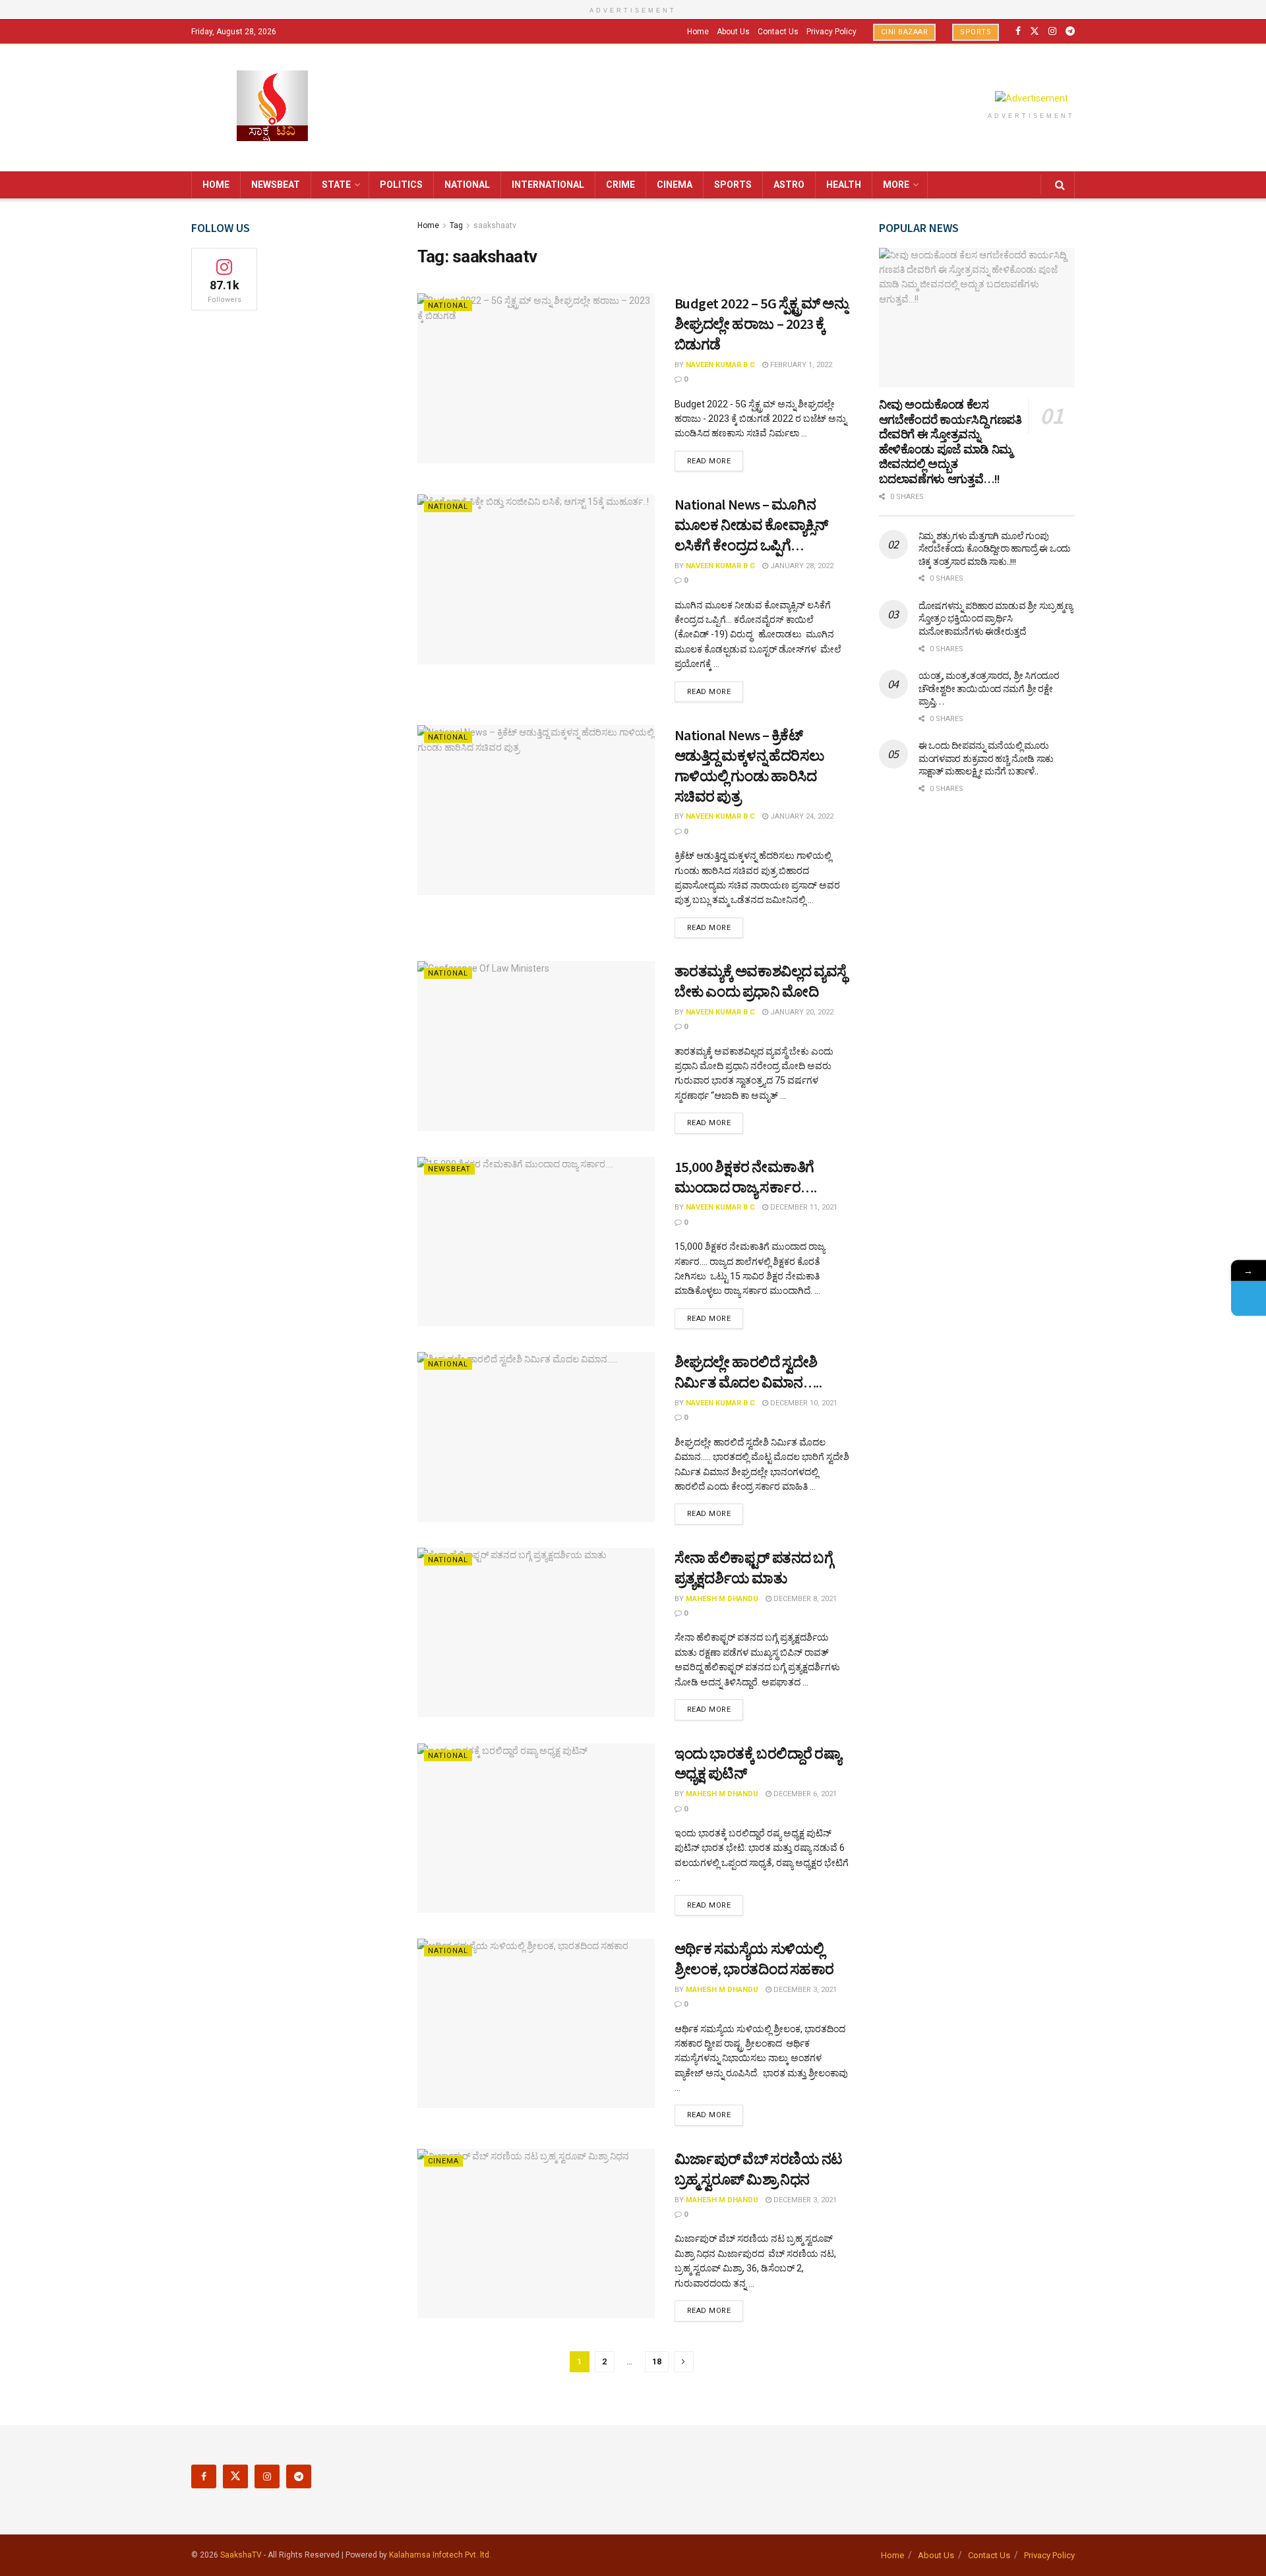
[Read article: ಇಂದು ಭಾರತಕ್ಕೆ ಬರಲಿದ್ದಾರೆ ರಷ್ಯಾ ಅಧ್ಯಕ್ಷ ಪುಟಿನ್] (536, 1828)
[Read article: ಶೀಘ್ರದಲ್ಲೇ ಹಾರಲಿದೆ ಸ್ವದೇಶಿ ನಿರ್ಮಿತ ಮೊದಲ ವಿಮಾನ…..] (536, 1437)
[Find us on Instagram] (1052, 31)
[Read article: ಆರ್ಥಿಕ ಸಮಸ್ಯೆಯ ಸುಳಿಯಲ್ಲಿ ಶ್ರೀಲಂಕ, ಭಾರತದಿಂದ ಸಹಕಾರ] (536, 2023)
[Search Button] (1060, 185)
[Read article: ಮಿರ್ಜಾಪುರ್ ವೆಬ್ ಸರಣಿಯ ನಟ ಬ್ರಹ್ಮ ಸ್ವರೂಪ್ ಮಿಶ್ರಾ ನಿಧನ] (536, 2234)
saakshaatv (495, 225)
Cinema (675, 185)
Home (698, 32)
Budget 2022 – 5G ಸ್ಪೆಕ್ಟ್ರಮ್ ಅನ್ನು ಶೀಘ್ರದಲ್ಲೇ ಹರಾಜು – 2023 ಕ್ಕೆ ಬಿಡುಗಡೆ (762, 324)
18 (657, 2361)
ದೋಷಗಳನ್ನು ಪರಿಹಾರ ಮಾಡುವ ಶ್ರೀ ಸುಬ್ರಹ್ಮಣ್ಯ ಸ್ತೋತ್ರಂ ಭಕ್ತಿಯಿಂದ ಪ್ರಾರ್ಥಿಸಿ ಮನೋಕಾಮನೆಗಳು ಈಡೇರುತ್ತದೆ (996, 619)
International (548, 185)
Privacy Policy (831, 32)
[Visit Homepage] (272, 107)
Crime (620, 185)
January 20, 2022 (801, 1012)
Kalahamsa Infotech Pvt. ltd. (440, 2555)
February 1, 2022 (800, 365)
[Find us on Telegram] (1070, 31)
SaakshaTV (241, 2555)
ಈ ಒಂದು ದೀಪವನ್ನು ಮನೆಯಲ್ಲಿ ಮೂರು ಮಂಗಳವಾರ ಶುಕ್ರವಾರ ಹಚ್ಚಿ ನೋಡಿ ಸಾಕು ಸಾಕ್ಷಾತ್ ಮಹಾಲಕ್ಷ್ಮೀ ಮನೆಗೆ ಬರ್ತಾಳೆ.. (986, 758)
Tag (456, 225)
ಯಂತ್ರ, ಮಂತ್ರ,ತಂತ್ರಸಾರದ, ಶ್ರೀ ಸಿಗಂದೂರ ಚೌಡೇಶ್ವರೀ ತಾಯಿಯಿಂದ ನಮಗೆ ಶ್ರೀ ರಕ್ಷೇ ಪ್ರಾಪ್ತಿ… (989, 688)
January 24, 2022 (801, 816)
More (896, 185)
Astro (789, 185)
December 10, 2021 (803, 1403)
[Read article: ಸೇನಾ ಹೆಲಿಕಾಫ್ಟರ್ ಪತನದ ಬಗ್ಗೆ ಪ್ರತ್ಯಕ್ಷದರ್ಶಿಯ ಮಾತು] (536, 1632)
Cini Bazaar (905, 32)
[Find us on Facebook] (1018, 31)
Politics (401, 185)
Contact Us (778, 32)
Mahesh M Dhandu (722, 1599)
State (336, 185)
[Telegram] (1249, 1299)
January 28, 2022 (801, 566)
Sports (976, 32)
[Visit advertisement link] (1031, 98)
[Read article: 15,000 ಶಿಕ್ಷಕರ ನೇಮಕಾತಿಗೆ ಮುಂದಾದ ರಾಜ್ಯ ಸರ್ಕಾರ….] (536, 1242)
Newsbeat (276, 185)
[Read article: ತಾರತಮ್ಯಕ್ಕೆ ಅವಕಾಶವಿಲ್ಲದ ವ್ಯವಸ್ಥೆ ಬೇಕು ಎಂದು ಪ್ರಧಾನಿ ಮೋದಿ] (536, 1046)
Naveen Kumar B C (720, 365)
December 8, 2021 (804, 1599)
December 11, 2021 (803, 1207)
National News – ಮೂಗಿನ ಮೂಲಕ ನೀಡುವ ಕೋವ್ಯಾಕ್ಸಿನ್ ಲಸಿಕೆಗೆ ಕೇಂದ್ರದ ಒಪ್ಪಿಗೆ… (751, 525)
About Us (733, 32)
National (467, 185)
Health (844, 185)
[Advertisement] (977, 1020)
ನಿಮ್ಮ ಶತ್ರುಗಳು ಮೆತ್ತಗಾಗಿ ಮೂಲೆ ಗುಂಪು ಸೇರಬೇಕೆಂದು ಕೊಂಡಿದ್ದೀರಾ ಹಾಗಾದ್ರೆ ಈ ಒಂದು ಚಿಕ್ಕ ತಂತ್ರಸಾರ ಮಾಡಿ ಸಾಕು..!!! (995, 549)
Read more (715, 461)
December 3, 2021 (804, 1990)
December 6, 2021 (804, 1794)
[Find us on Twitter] (1035, 31)
